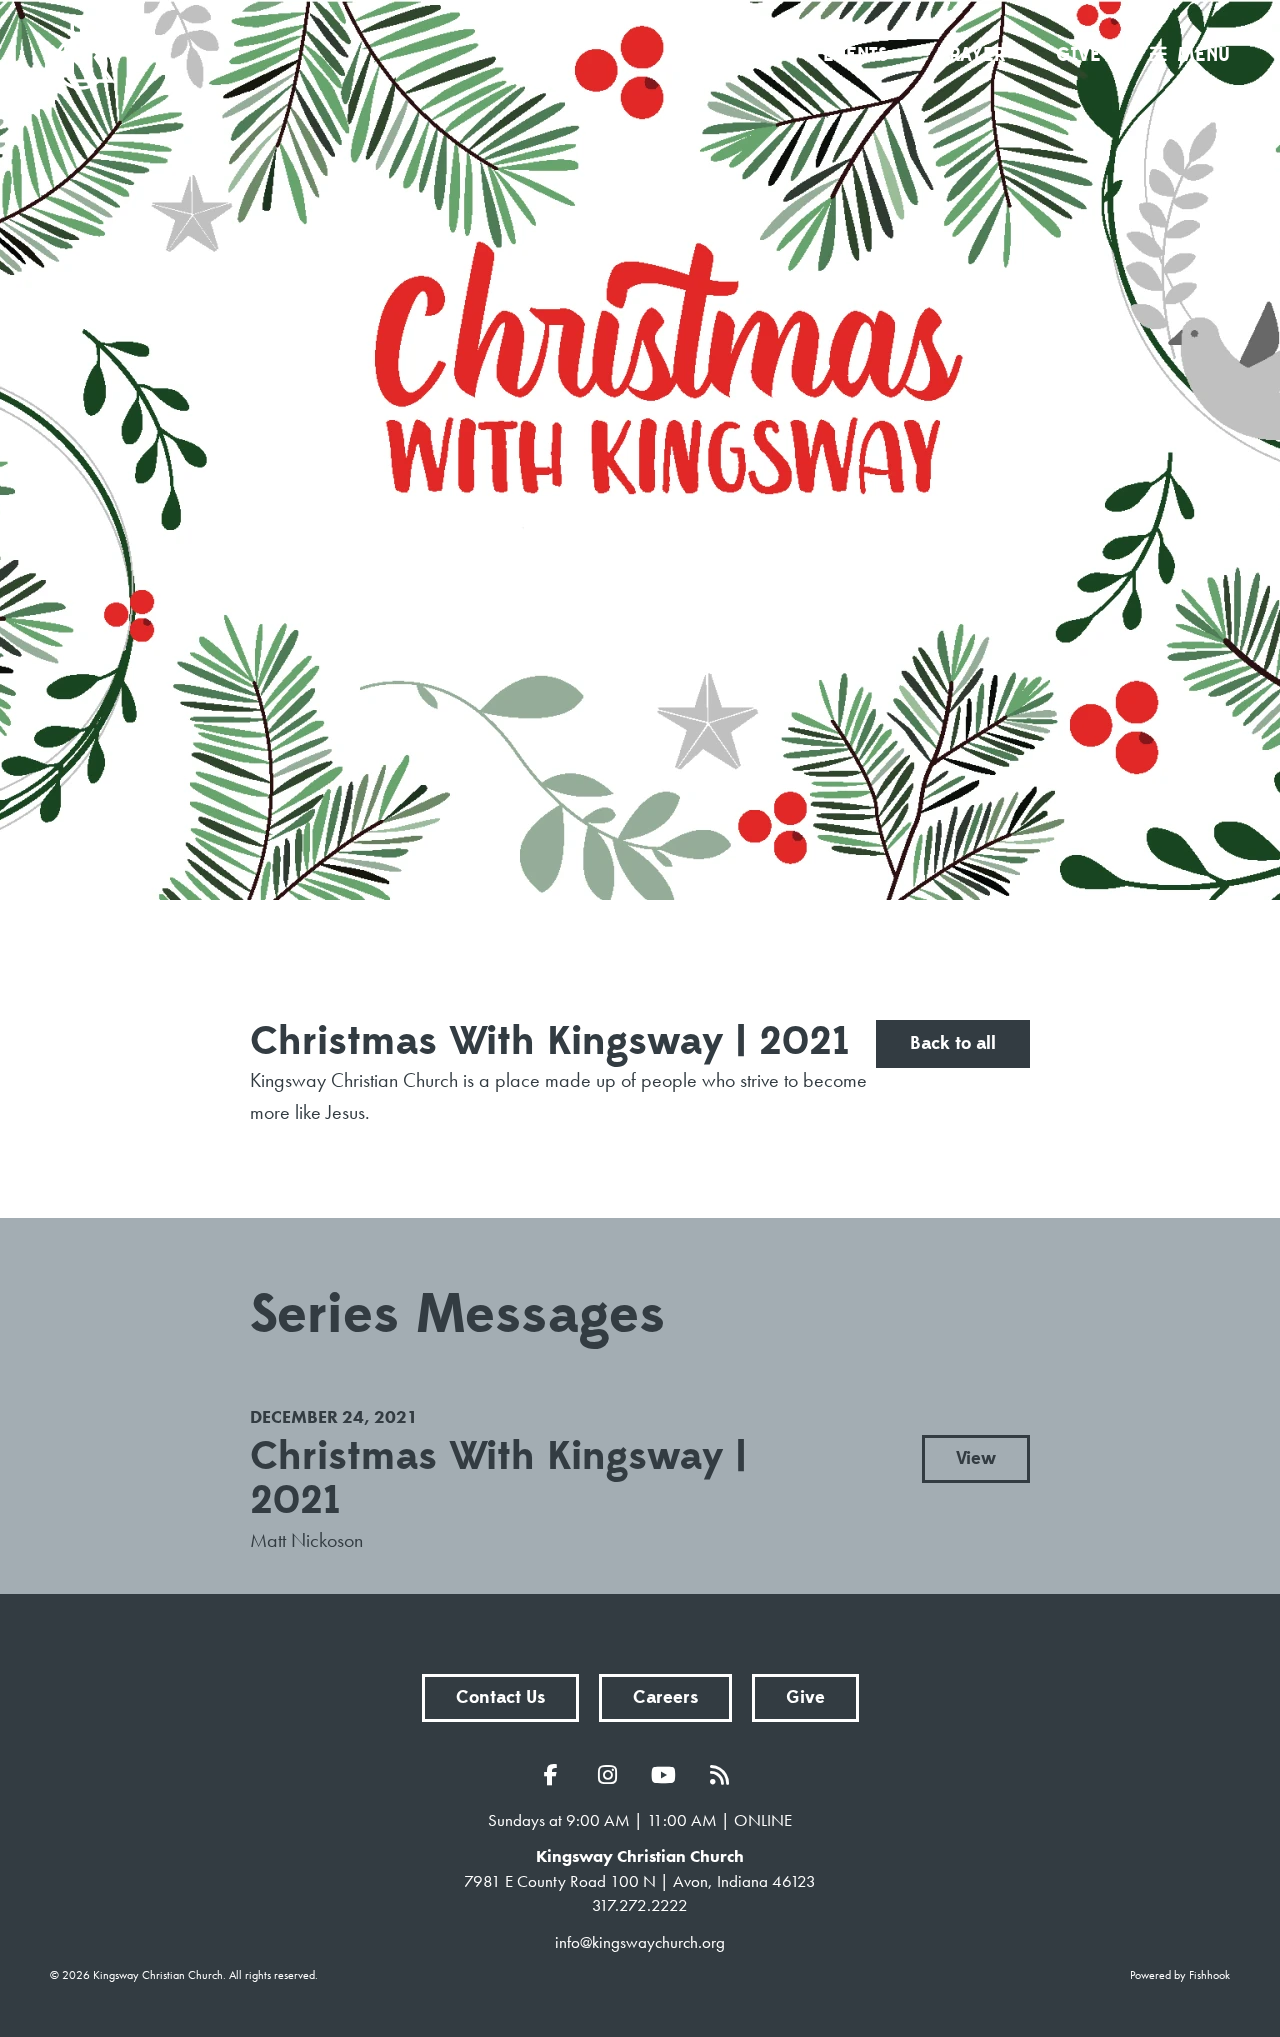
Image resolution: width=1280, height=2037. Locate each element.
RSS (724, 1775)
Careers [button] (665, 1697)
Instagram (612, 1775)
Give (1078, 55)
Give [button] (805, 1697)
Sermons (730, 55)
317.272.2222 (640, 1905)
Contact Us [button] (500, 1697)
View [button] (976, 1458)
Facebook (556, 1775)
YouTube (668, 1775)
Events (855, 55)
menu (1203, 55)
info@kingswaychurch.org (640, 1942)
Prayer (971, 55)
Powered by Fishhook (1180, 1975)
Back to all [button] (953, 1043)
